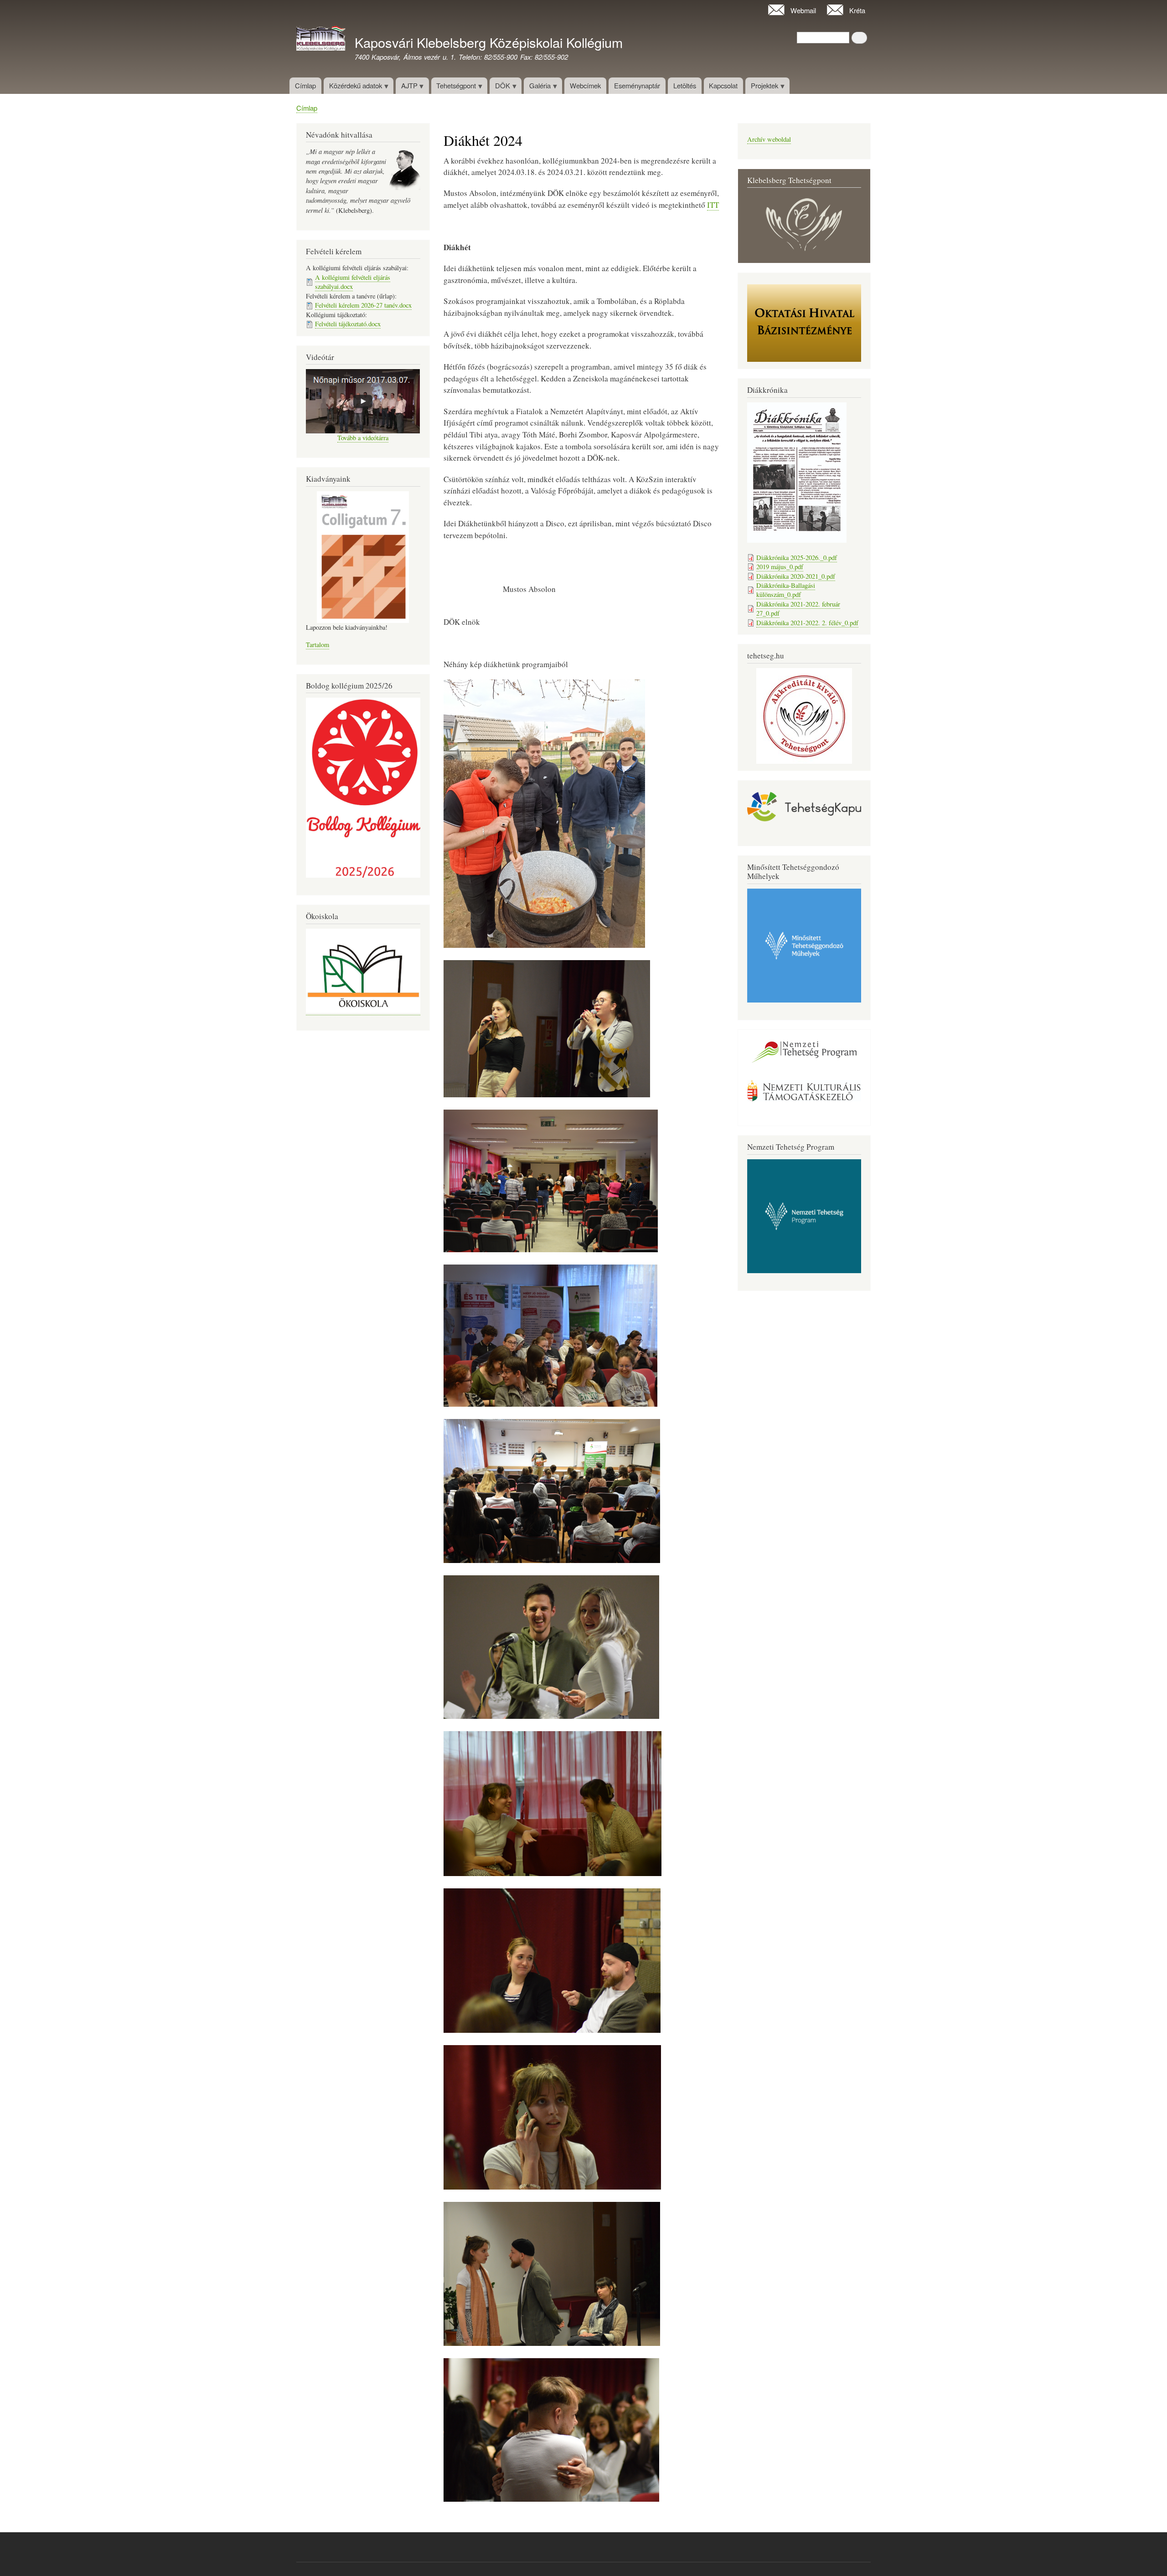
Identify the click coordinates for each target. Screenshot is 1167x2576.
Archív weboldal (769, 139)
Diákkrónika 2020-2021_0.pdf (796, 576)
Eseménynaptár (637, 85)
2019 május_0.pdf (780, 567)
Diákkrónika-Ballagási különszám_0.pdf (786, 590)
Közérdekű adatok (353, 87)
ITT (713, 205)
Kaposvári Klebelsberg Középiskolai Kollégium (489, 42)
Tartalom (318, 645)
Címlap (305, 85)
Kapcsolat (723, 85)
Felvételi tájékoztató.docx (348, 324)
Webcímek (585, 85)
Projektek (762, 87)
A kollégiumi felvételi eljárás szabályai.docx (353, 282)
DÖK (500, 87)
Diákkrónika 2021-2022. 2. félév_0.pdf (807, 623)
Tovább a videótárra (363, 438)
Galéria (537, 87)
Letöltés (685, 85)
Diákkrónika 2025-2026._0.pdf (797, 558)
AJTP (407, 87)
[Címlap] (321, 40)
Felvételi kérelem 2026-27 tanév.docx (363, 305)
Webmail (803, 10)
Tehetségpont (454, 87)
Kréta (857, 10)
